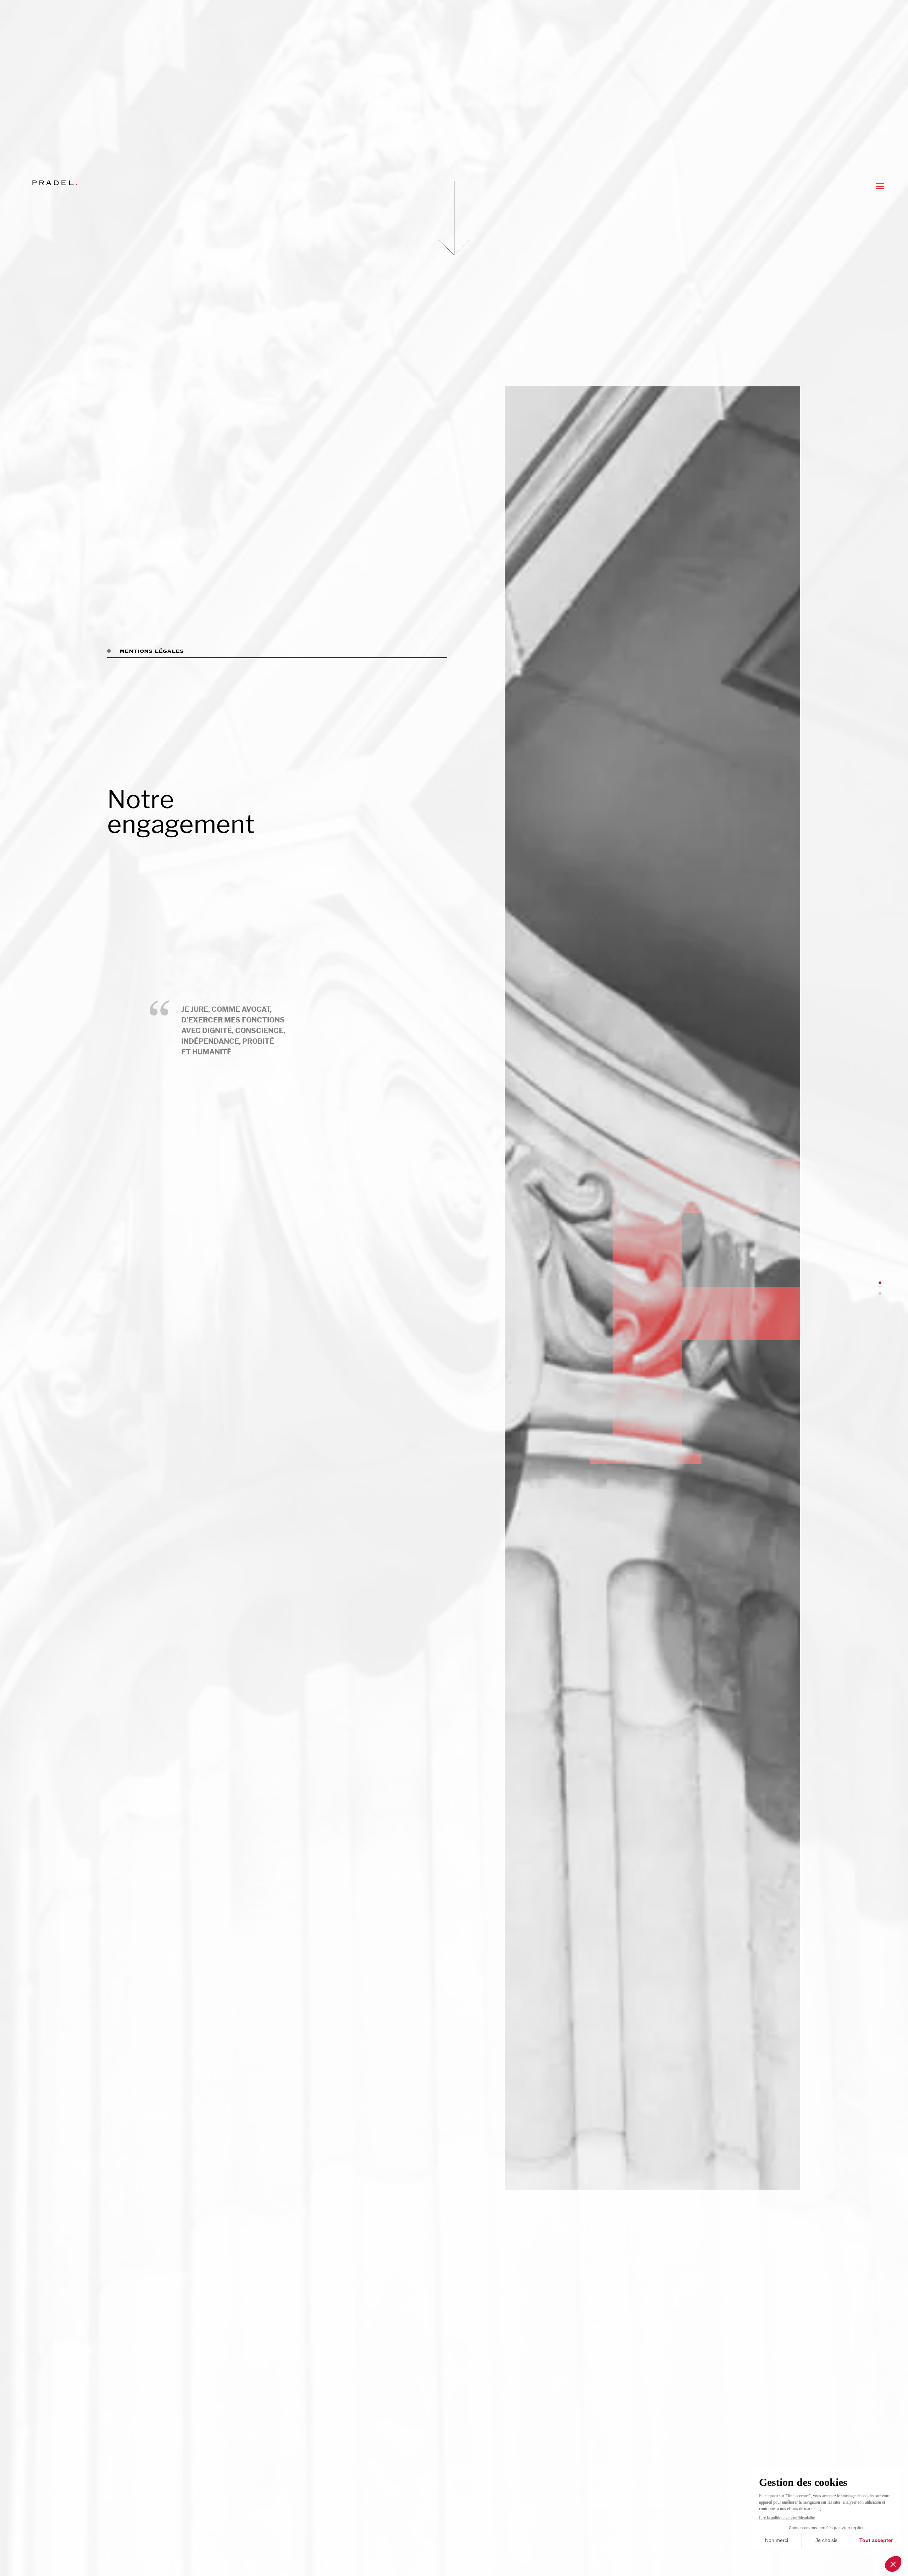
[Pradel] (55, 183)
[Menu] (880, 186)
